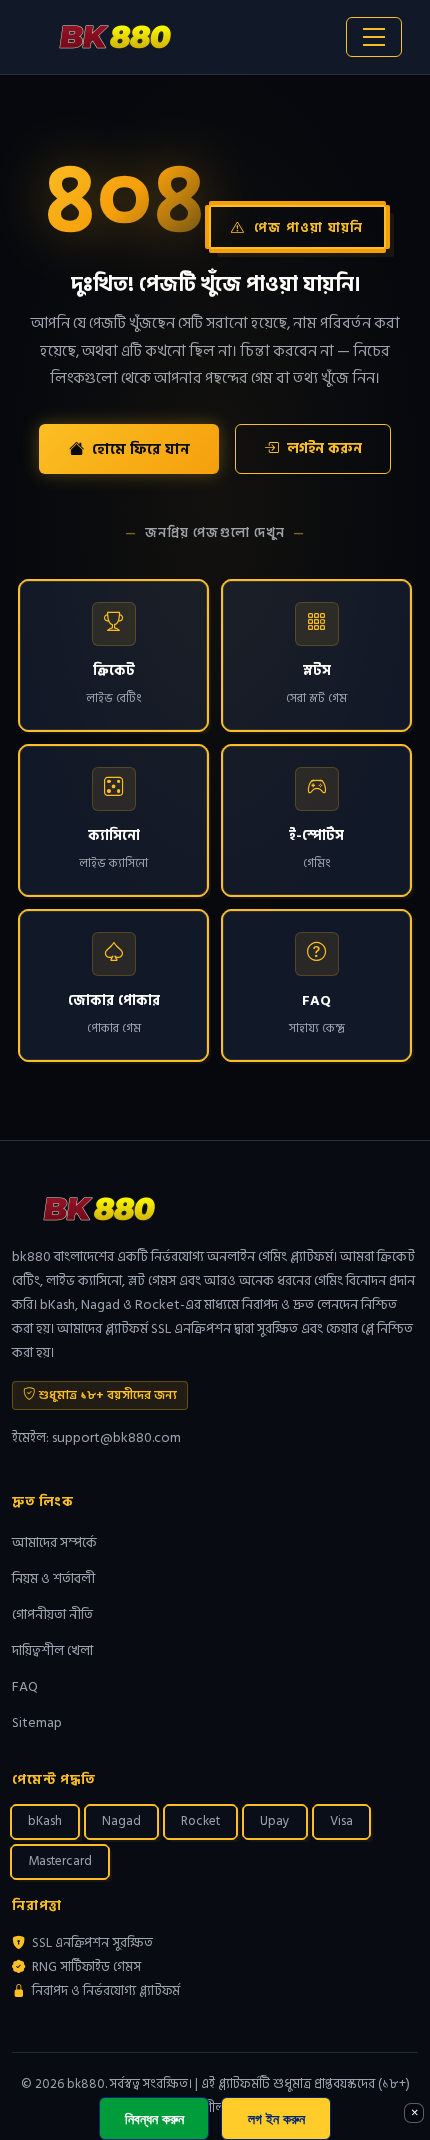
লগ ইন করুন (276, 2118)
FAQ (25, 1686)
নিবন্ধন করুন (154, 2118)
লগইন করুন (324, 448)
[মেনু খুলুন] (374, 37)
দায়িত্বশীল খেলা (52, 1650)
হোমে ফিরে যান (141, 449)
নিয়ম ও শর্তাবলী (53, 1578)
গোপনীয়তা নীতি (52, 1614)
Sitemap (37, 1722)
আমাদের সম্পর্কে (54, 1542)
